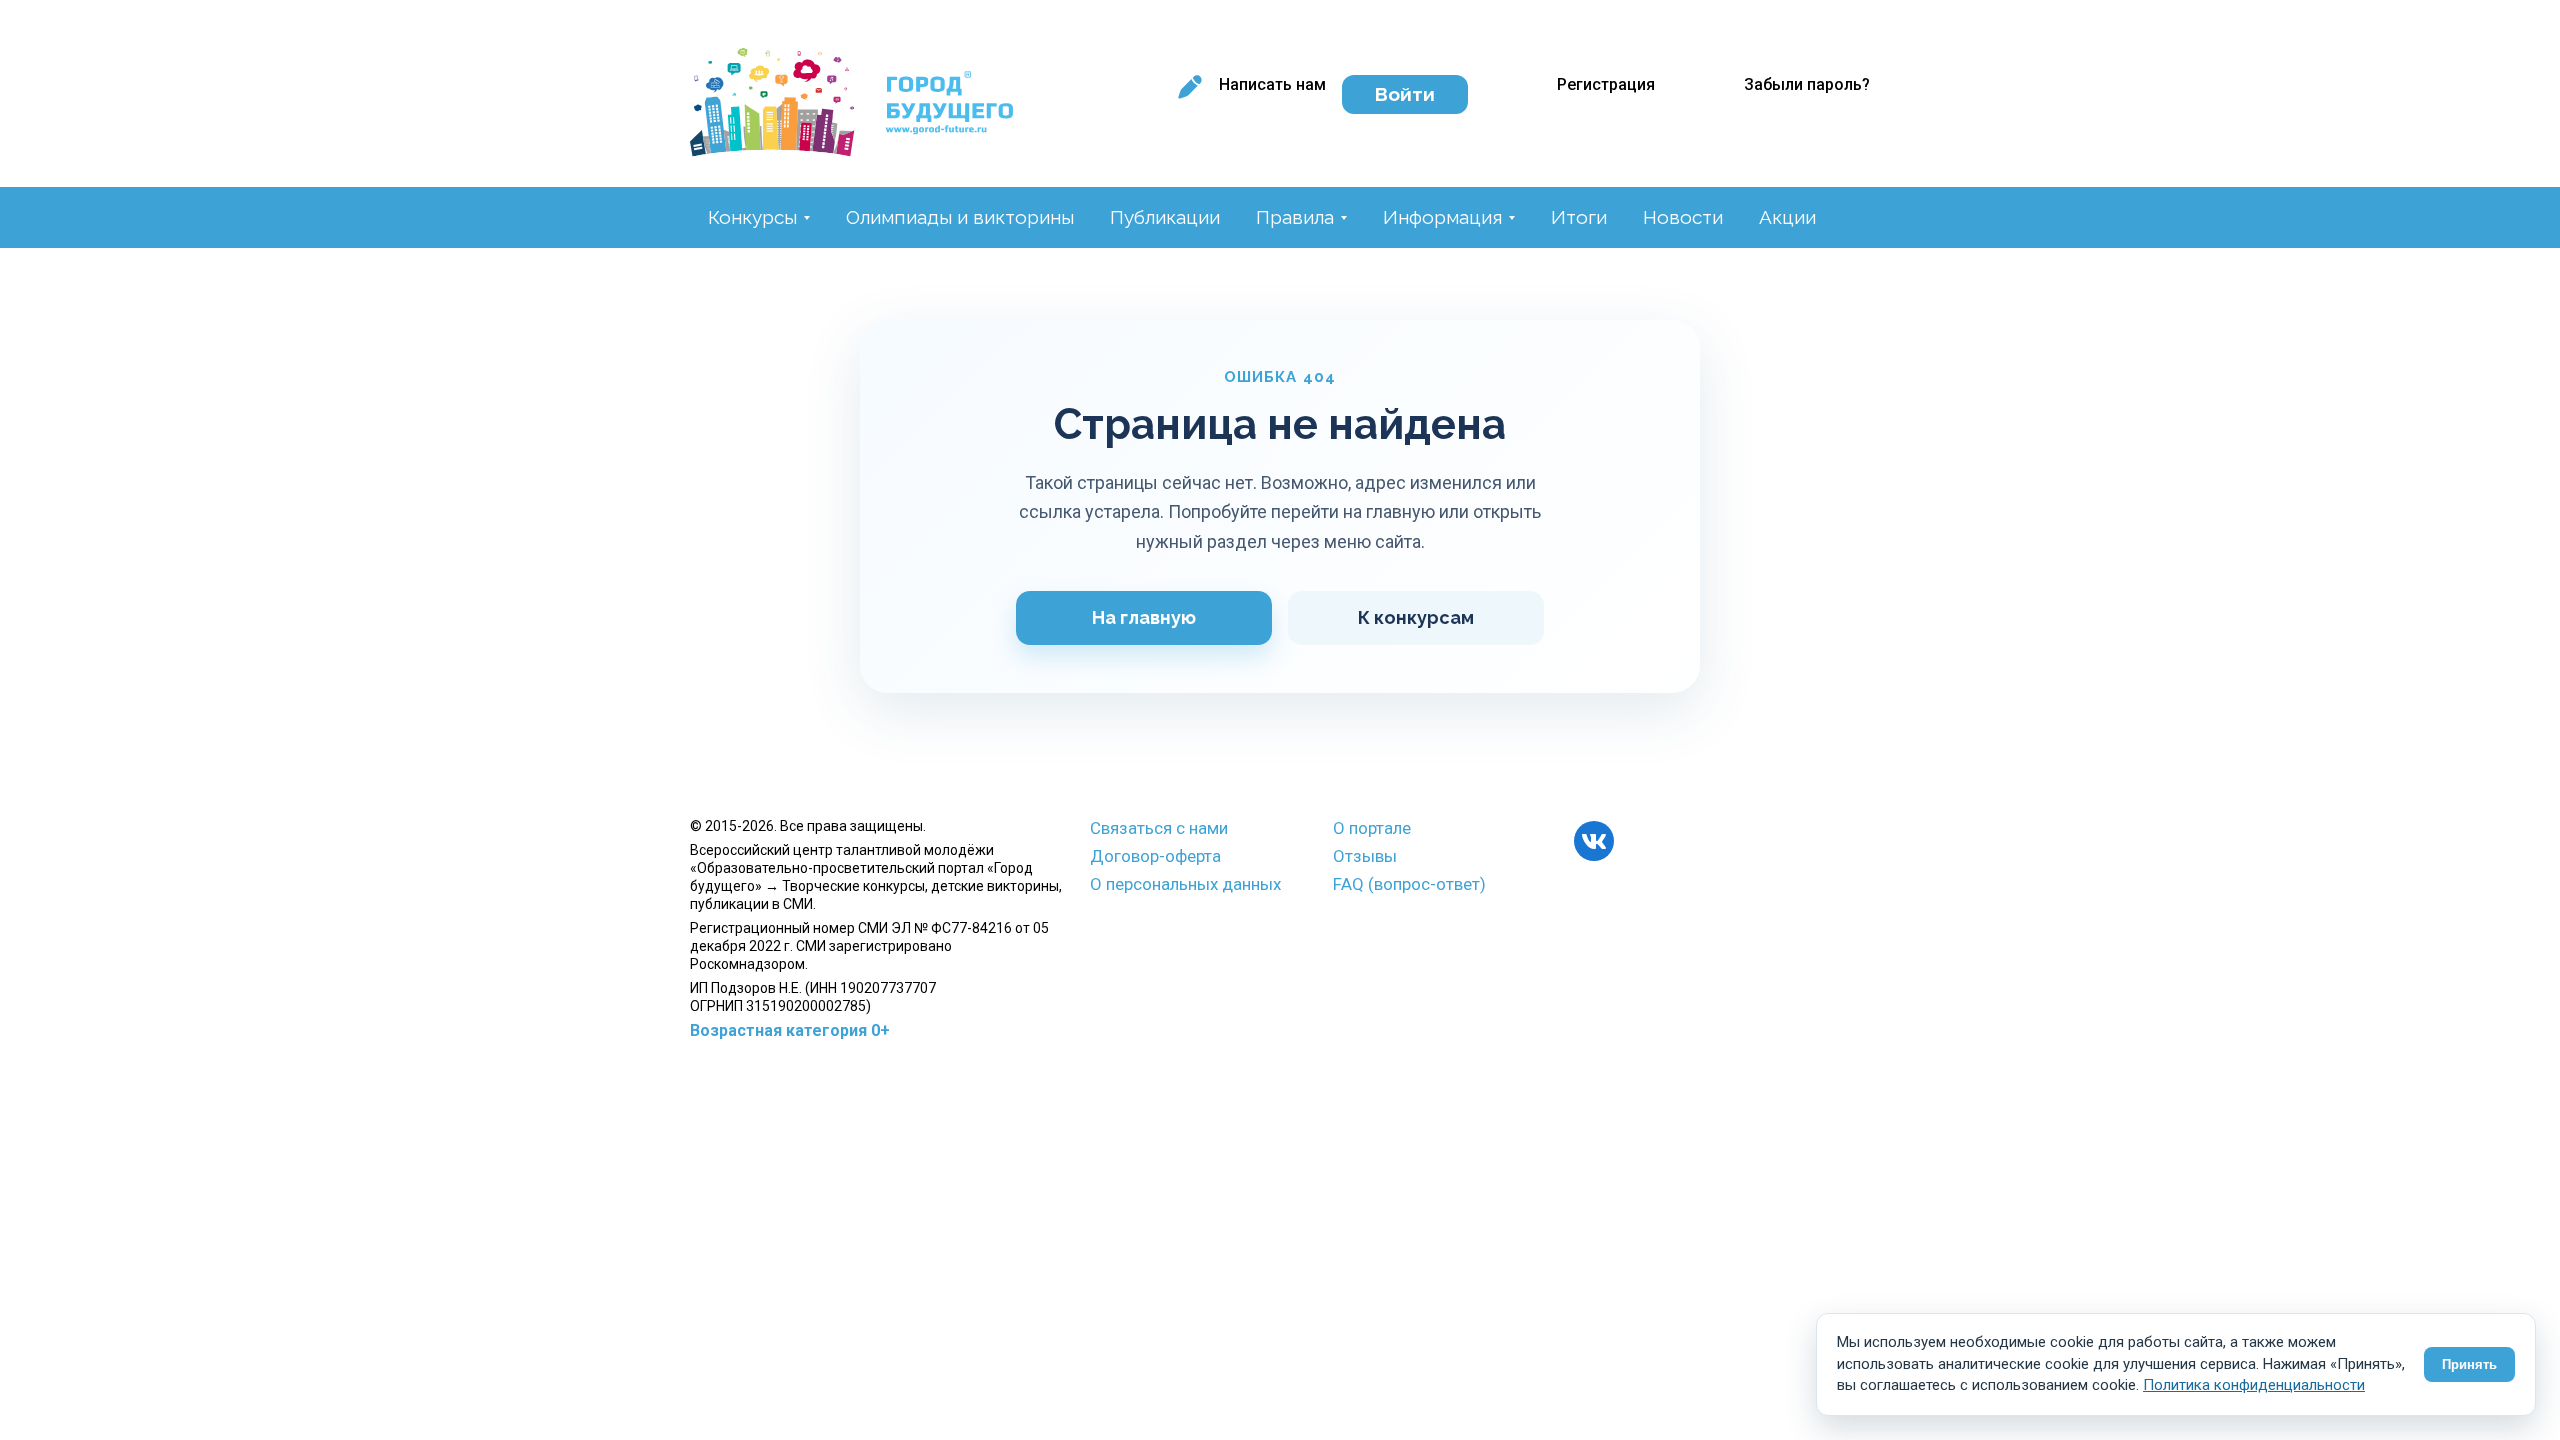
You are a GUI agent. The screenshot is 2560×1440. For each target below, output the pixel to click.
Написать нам (1272, 84)
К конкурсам (1416, 617)
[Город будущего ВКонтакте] (1594, 841)
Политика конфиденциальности (2254, 1385)
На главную (1144, 617)
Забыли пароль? (1807, 84)
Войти (1405, 94)
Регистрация (1606, 84)
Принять (2469, 1364)
